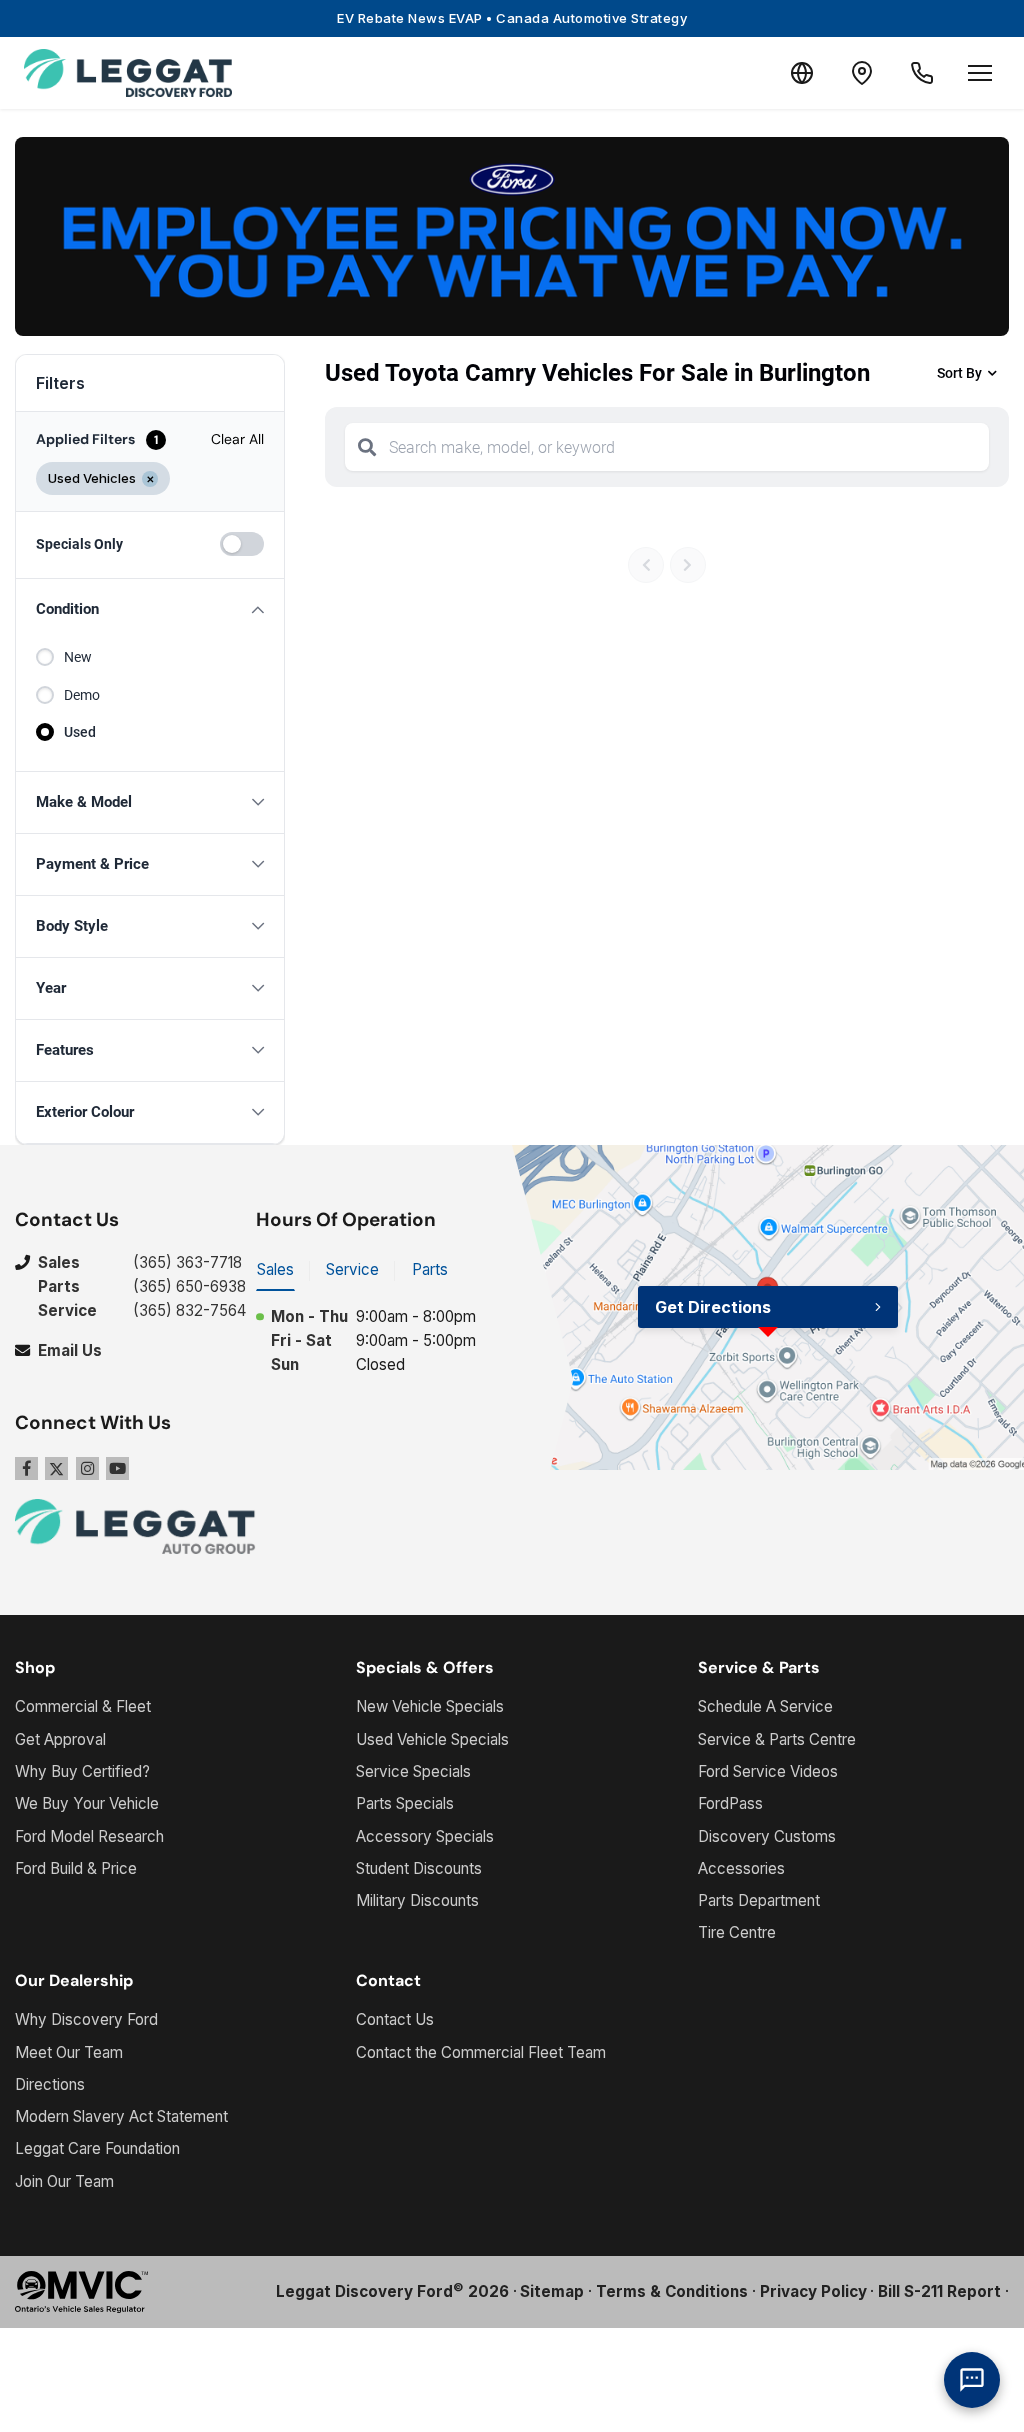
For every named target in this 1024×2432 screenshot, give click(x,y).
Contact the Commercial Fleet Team (481, 2052)
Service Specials (413, 1771)
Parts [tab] (430, 1269)
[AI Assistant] (972, 2380)
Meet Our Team (69, 2052)
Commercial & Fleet (83, 1706)
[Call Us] (922, 73)
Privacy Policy (813, 2291)
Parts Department (759, 1900)
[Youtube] (117, 1468)
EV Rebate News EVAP (512, 18)
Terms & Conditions (672, 2291)
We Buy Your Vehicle (87, 1803)
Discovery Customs (767, 1836)
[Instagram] (87, 1468)
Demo (82, 695)
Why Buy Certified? (82, 1771)
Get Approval (60, 1739)
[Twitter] (56, 1468)
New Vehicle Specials (430, 1706)
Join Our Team (64, 2181)
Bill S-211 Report (939, 2291)
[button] (150, 609)
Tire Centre (737, 1932)
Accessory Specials (425, 1836)
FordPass (730, 1803)
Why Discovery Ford (86, 2019)
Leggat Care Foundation (97, 2148)
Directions (50, 2084)
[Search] (367, 447)
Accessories (741, 1868)
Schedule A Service (765, 1706)
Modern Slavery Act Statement (121, 2116)
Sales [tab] (275, 1269)
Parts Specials (405, 1803)
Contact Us (395, 2019)
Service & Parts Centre (777, 1739)
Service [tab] (352, 1269)
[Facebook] (26, 1468)
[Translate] (802, 73)
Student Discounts (419, 1868)
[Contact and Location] (862, 73)
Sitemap (552, 2291)
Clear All (237, 439)
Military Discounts (417, 1900)
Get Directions (713, 1307)
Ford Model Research (89, 1836)
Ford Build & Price (76, 1868)
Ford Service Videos (768, 1771)
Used (80, 732)
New (78, 657)
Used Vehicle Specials (432, 1739)
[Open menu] (980, 73)
